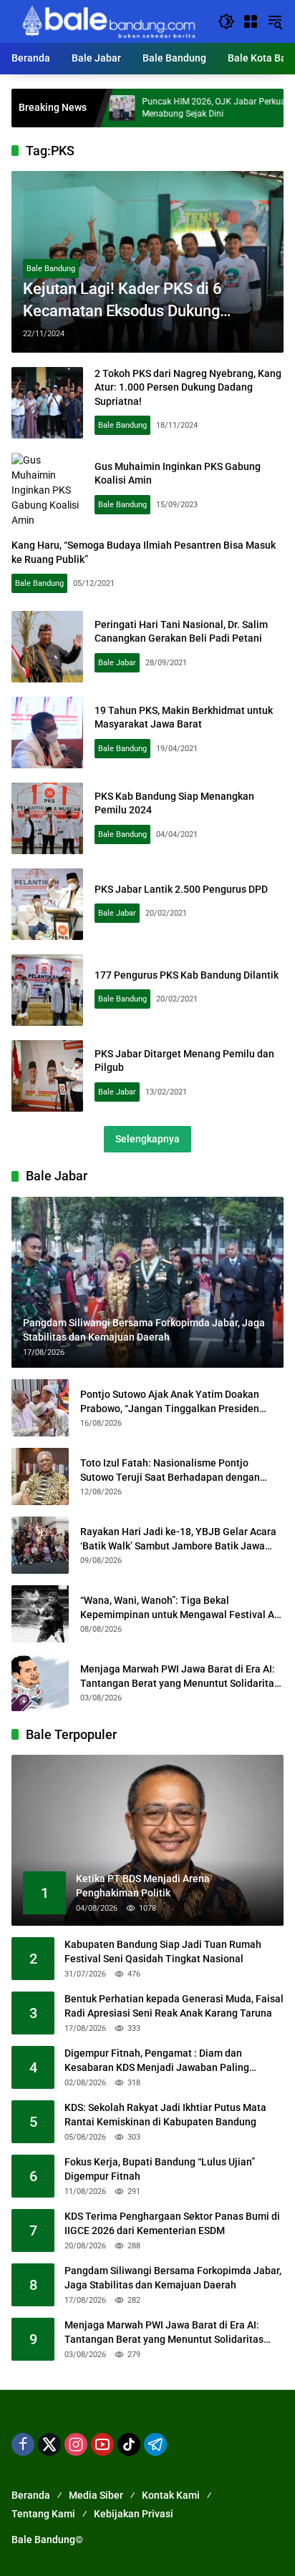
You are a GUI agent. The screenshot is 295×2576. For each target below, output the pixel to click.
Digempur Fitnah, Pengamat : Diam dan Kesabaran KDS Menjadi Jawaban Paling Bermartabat (157, 2061)
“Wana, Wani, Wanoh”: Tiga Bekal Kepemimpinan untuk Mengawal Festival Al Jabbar (179, 1608)
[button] (226, 21)
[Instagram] (76, 2444)
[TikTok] (129, 2444)
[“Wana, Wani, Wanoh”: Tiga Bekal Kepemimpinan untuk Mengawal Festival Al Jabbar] (40, 1614)
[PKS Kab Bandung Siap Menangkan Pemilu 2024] (47, 818)
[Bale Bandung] (107, 21)
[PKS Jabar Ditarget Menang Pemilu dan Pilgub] (47, 1076)
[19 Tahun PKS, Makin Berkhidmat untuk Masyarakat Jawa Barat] (47, 733)
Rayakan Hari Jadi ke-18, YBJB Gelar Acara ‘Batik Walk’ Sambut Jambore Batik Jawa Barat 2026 (178, 1539)
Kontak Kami (171, 2495)
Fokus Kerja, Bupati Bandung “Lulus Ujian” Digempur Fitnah (160, 2169)
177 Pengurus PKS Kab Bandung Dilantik (187, 975)
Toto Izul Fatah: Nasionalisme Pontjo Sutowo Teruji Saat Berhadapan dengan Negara (170, 1471)
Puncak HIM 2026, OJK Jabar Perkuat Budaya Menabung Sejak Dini (181, 108)
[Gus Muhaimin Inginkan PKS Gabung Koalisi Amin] (47, 489)
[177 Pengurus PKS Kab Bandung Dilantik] (47, 990)
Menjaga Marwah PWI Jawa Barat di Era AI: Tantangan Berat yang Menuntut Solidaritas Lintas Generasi (180, 1677)
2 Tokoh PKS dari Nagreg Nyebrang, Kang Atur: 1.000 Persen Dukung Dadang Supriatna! (188, 387)
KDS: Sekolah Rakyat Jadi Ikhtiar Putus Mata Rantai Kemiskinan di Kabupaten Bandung (165, 2115)
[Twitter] (49, 2444)
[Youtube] (102, 2444)
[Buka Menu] (251, 21)
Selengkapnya (147, 1139)
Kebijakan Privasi (134, 2514)
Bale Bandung (51, 269)
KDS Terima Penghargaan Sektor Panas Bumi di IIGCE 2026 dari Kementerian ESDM (172, 2223)
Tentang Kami (43, 2514)
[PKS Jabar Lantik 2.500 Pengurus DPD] (47, 904)
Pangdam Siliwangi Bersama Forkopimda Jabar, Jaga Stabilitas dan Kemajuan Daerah (173, 2278)
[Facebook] (23, 2444)
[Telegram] (155, 2444)
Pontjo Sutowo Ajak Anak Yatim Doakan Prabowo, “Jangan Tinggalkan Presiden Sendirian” (170, 1402)
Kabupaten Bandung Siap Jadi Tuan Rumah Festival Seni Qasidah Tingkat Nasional (163, 1951)
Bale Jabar (117, 663)
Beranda (31, 2495)
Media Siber (96, 2495)
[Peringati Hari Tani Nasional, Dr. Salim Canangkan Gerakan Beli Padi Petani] (47, 647)
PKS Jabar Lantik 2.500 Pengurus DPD (181, 889)
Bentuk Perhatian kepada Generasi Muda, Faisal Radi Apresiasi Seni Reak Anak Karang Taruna (174, 2006)
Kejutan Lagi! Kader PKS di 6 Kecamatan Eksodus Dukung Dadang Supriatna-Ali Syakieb (126, 301)
